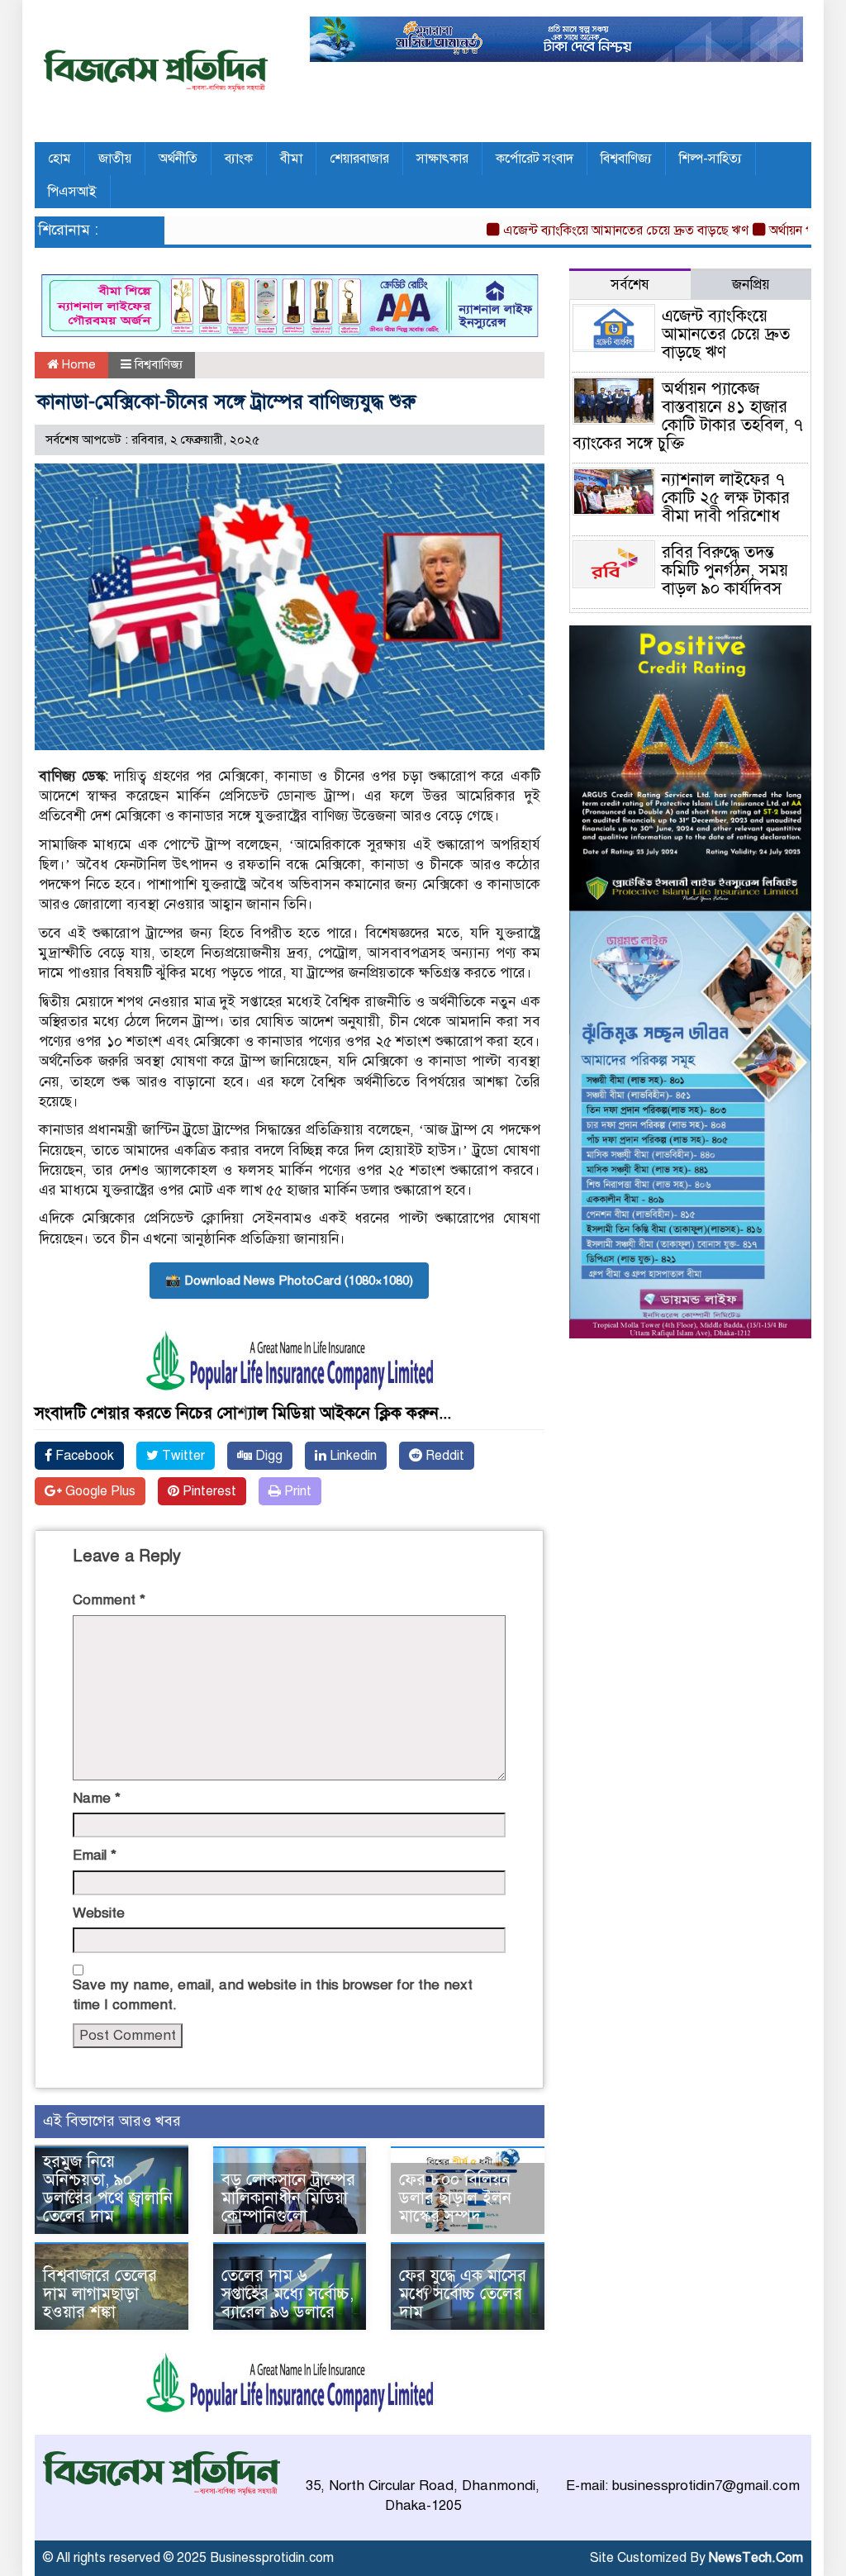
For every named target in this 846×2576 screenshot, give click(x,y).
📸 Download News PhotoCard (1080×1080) (289, 1281)
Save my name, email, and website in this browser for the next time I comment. (273, 1995)
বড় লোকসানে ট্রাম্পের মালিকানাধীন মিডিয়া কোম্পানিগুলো (288, 2198)
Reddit (443, 1456)
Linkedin (352, 1456)
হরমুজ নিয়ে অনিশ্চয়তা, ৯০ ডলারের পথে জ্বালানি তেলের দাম (108, 2189)
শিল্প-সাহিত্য (711, 159)
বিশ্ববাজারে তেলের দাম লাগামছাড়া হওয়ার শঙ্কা (100, 2294)
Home (77, 364)
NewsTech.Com (756, 2558)
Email (95, 1855)
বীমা (291, 159)
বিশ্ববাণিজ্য (626, 159)
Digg (267, 1456)
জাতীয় (115, 159)
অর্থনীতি (178, 159)
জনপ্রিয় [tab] (751, 285)
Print (296, 1491)
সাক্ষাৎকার (442, 159)
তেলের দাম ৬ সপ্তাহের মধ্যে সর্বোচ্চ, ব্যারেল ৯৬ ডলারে (288, 2294)
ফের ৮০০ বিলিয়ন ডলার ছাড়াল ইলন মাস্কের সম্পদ (455, 2198)
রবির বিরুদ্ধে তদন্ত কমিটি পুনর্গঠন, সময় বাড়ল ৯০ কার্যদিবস (725, 570)
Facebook (83, 1456)
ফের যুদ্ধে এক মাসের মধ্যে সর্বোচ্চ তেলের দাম (463, 2294)
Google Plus (99, 1491)
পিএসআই (72, 192)
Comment (109, 1600)
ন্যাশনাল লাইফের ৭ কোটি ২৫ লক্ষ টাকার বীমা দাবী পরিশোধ (726, 498)
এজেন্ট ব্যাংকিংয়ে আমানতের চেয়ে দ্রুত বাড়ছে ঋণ (589, 231)
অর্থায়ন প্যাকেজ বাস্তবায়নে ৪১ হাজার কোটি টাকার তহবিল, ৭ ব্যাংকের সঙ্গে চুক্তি (688, 416)
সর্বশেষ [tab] (630, 285)
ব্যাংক (239, 159)
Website (99, 1913)
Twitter (182, 1456)
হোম (59, 159)
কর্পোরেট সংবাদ (535, 159)
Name (97, 1798)
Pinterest (208, 1491)
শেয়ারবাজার (359, 159)
